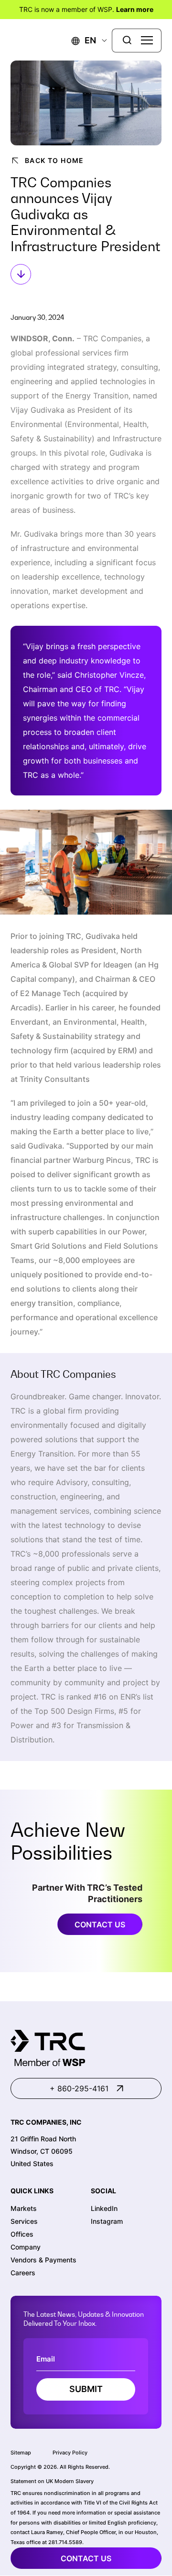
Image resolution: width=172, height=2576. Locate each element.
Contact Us (100, 1924)
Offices (22, 2234)
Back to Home (54, 160)
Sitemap (21, 2453)
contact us (86, 2558)
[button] (84, 40)
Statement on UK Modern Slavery (52, 2481)
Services (24, 2221)
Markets (24, 2208)
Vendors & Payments (43, 2260)
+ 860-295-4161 (79, 2088)
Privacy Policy (70, 2453)
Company (26, 2247)
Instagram (107, 2221)
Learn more (135, 9)
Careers (23, 2273)
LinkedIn (104, 2208)
